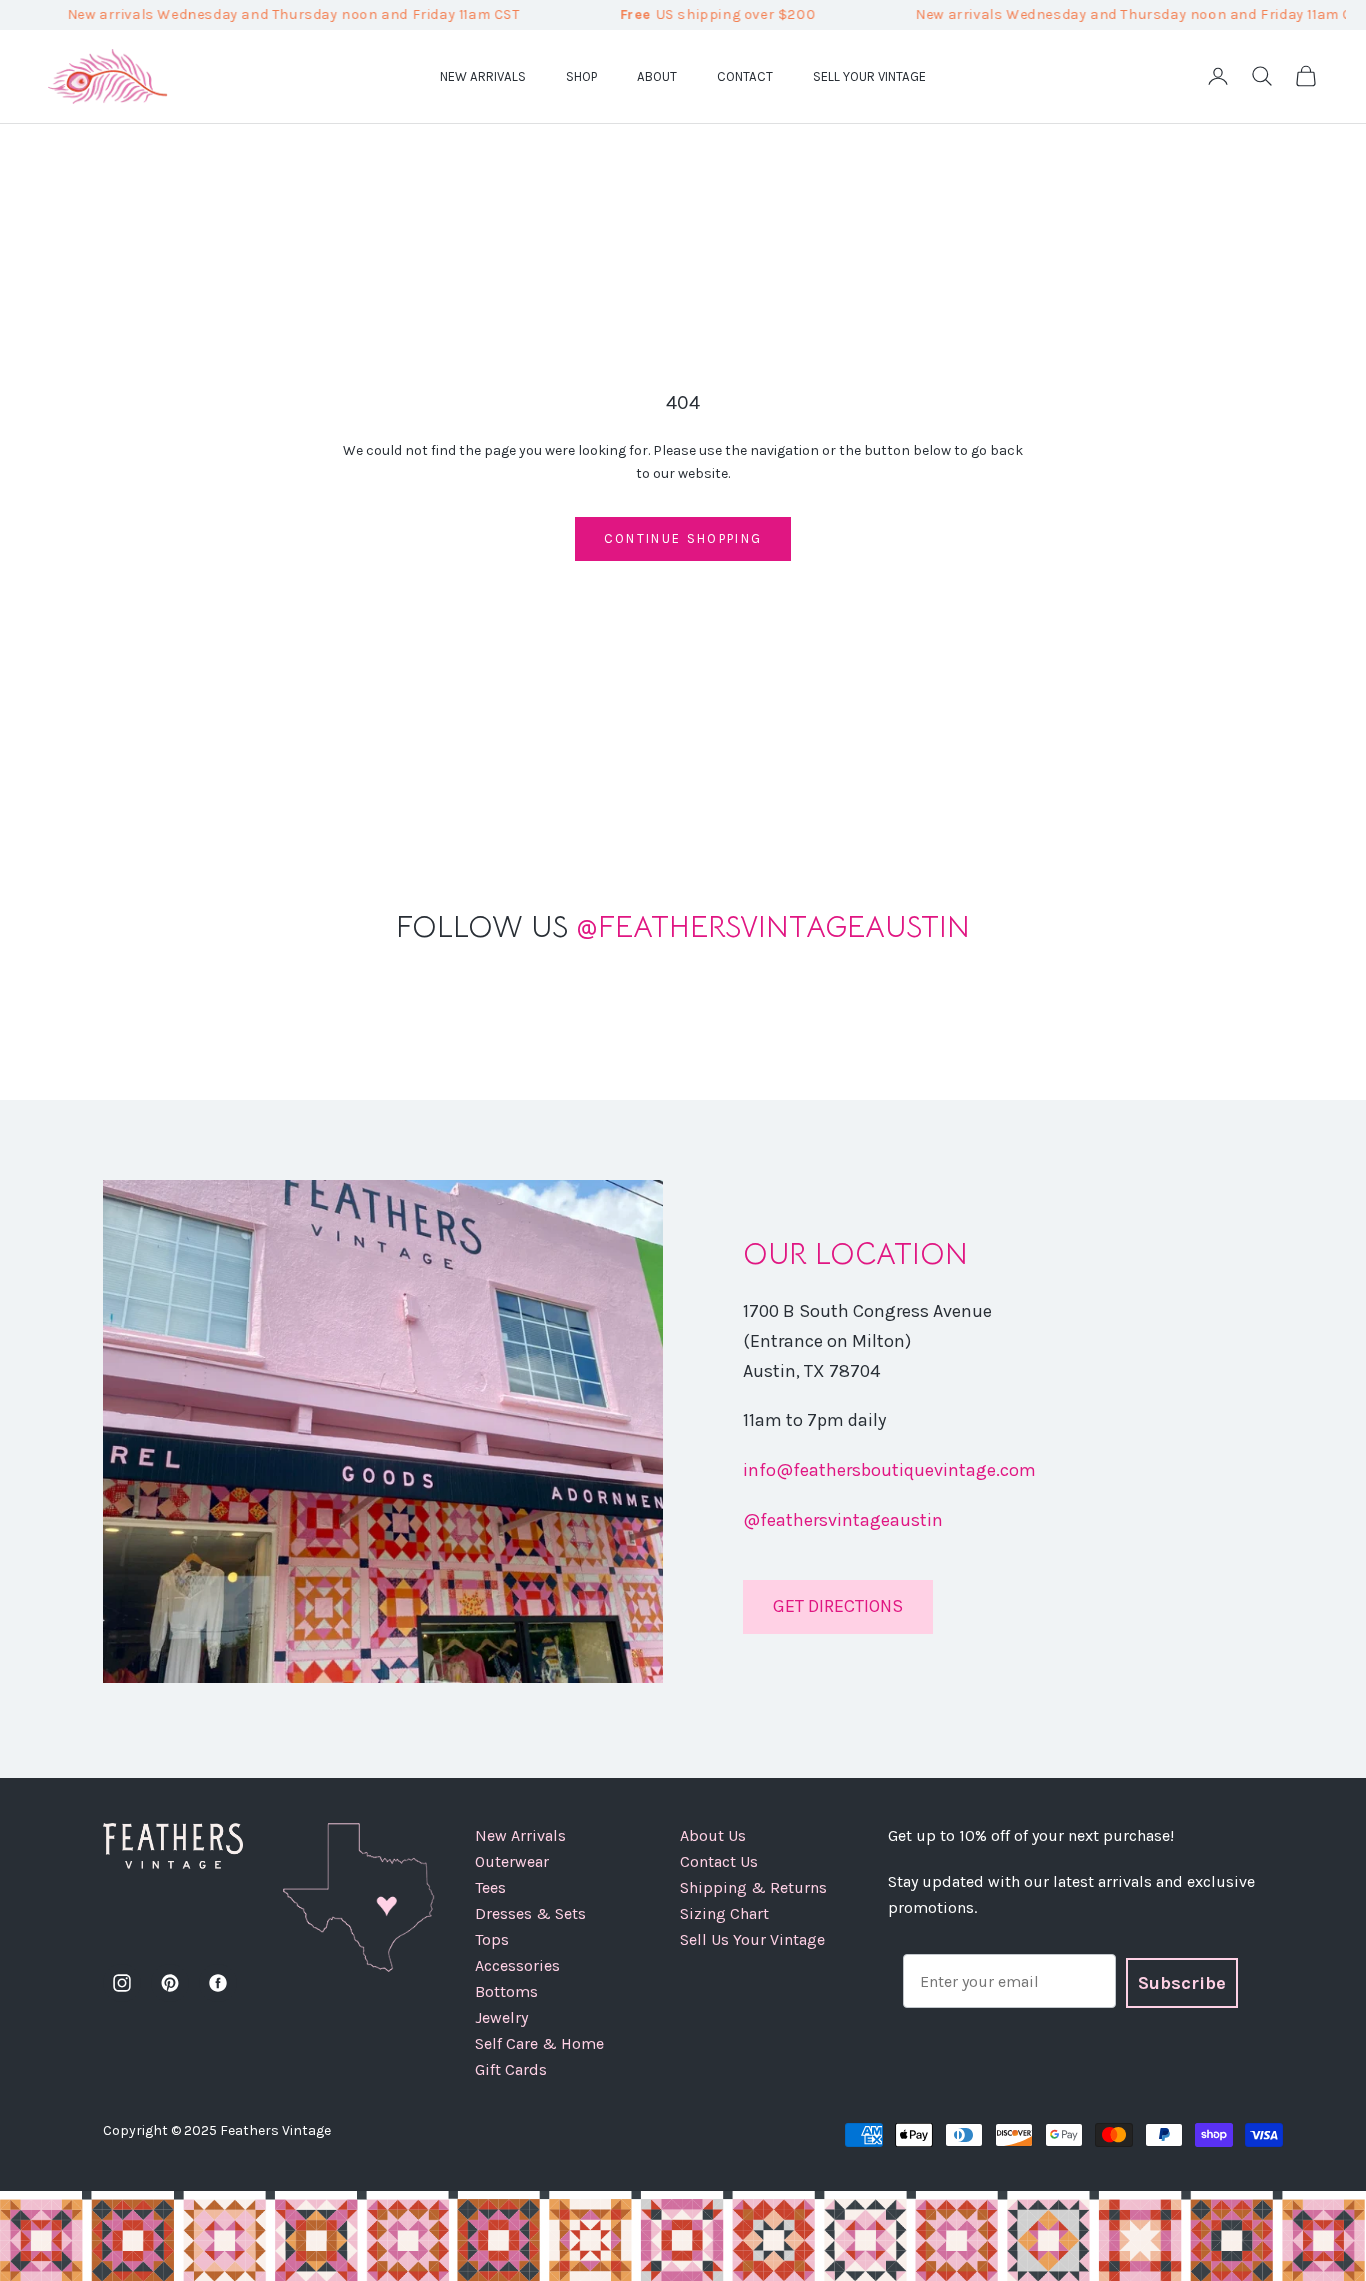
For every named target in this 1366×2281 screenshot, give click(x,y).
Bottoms (506, 1991)
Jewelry (501, 2017)
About (657, 75)
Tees (490, 1887)
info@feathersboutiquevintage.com (889, 1470)
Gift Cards (511, 2069)
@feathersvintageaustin (843, 1520)
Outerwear (512, 1861)
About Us (713, 1835)
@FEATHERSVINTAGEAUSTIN (683, 927)
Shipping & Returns (753, 1887)
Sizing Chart (724, 1913)
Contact (745, 75)
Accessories (517, 1965)
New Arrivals (483, 75)
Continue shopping (683, 538)
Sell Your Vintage (869, 75)
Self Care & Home (539, 2043)
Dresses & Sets (530, 1913)
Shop (581, 75)
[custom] (122, 1983)
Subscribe (1182, 1983)
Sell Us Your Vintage (752, 1939)
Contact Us (719, 1861)
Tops (492, 1939)
